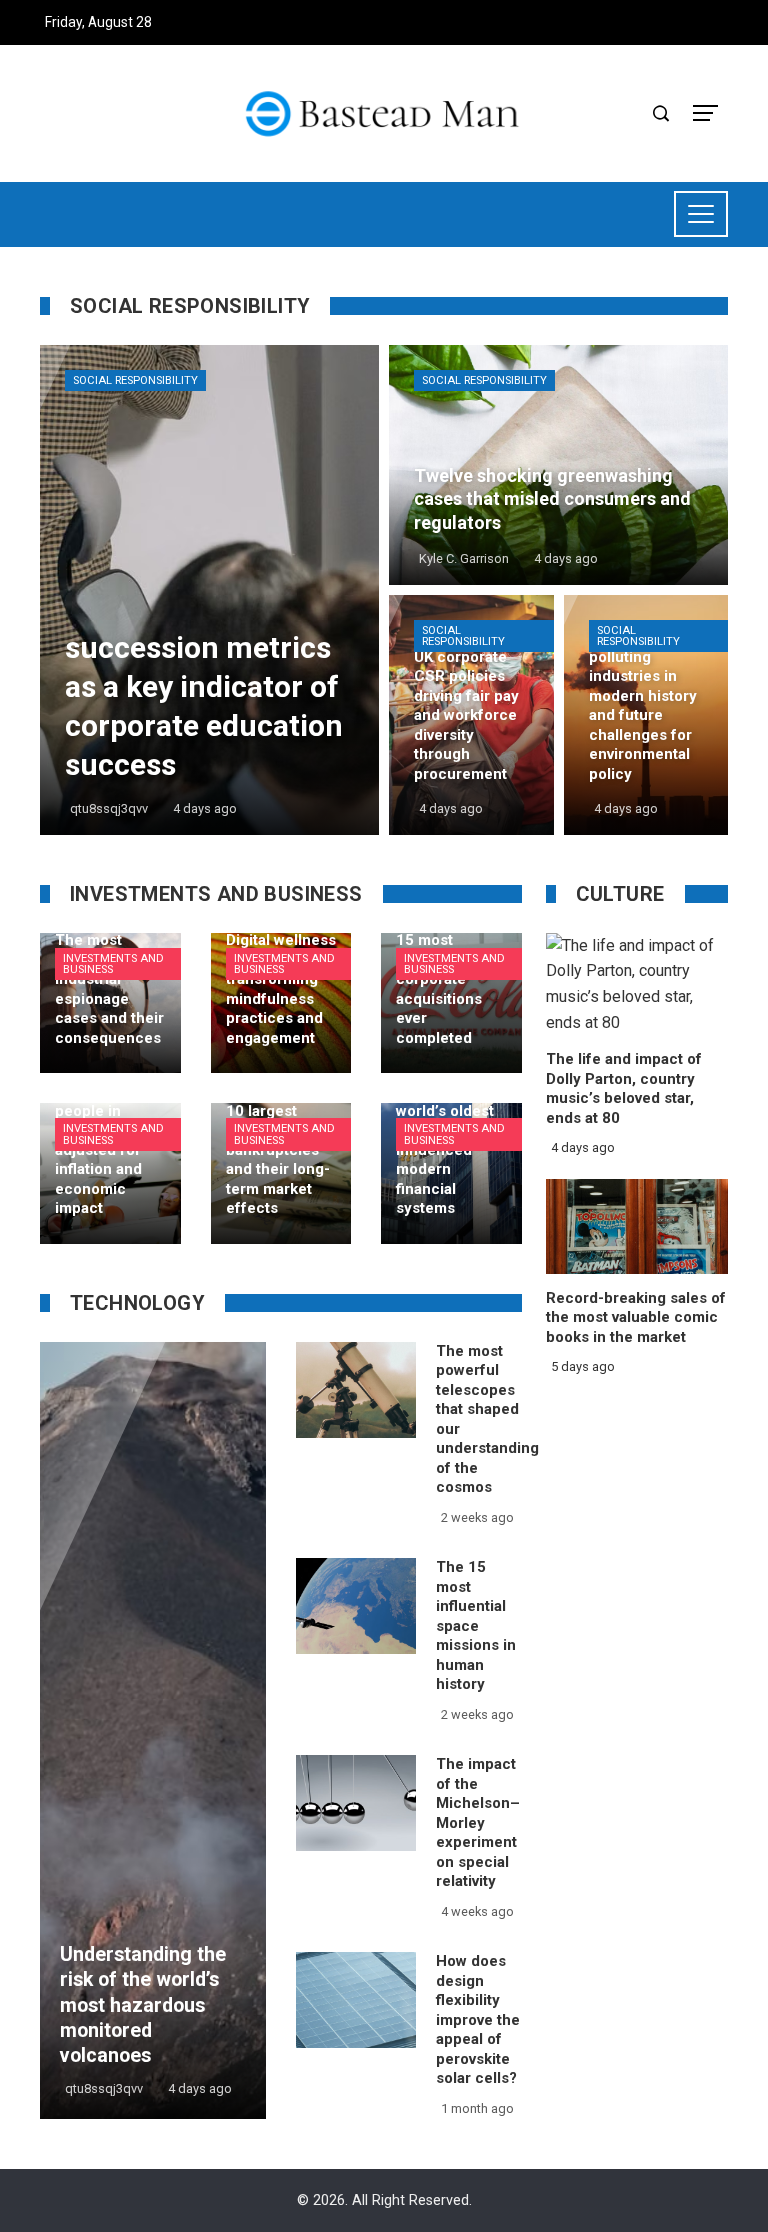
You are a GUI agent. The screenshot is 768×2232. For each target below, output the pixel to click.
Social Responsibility (135, 380)
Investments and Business (113, 964)
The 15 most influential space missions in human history (476, 1625)
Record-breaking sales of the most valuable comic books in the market (636, 1317)
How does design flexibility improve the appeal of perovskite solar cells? (478, 2019)
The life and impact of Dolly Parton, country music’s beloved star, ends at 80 (624, 1088)
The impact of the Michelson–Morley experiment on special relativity (478, 1822)
